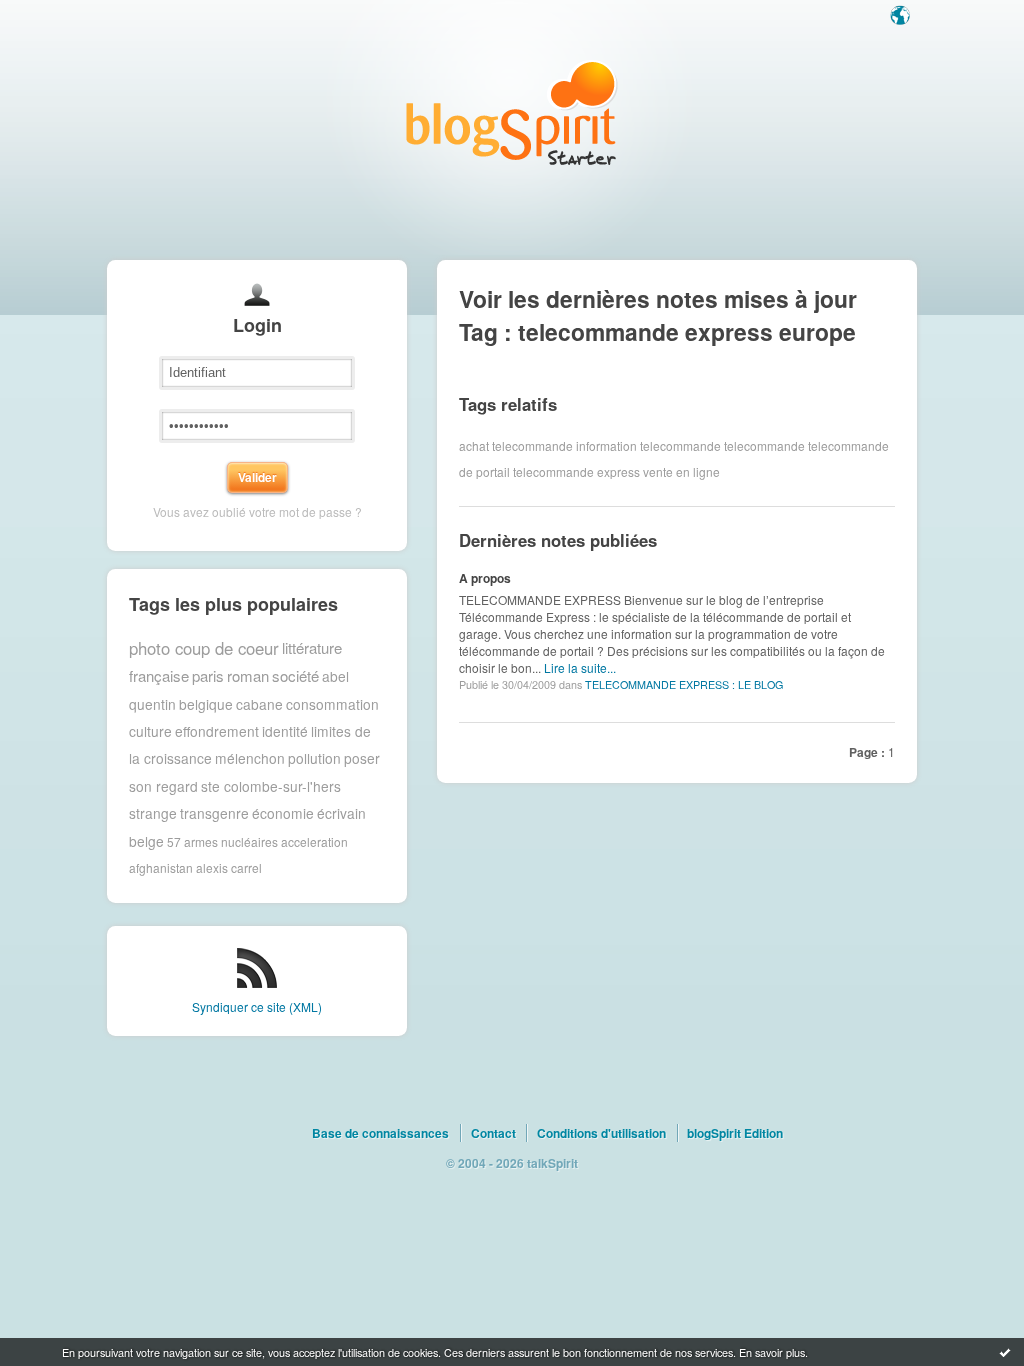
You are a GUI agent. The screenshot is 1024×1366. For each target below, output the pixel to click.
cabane (259, 704)
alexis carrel (229, 867)
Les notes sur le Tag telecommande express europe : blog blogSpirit (512, 112)
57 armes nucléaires (222, 840)
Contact (493, 1133)
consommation (332, 704)
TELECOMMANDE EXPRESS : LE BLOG (684, 684)
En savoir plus (772, 1352)
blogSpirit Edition (735, 1133)
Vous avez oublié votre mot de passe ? (257, 511)
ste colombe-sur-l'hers (271, 786)
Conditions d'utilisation (601, 1133)
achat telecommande (516, 445)
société (295, 675)
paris (208, 675)
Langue (902, 17)
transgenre (214, 813)
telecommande (764, 445)
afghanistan (161, 867)
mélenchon (250, 758)
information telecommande (648, 445)
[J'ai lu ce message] (1005, 1352)
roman (248, 675)
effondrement (217, 731)
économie (283, 813)
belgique (206, 704)
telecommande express (576, 471)
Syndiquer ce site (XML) (257, 1006)
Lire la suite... (580, 667)
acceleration (314, 840)
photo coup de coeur (204, 648)
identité (285, 731)
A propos (485, 578)
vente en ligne (681, 471)
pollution (314, 758)
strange (153, 813)
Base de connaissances (380, 1133)
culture (150, 731)
